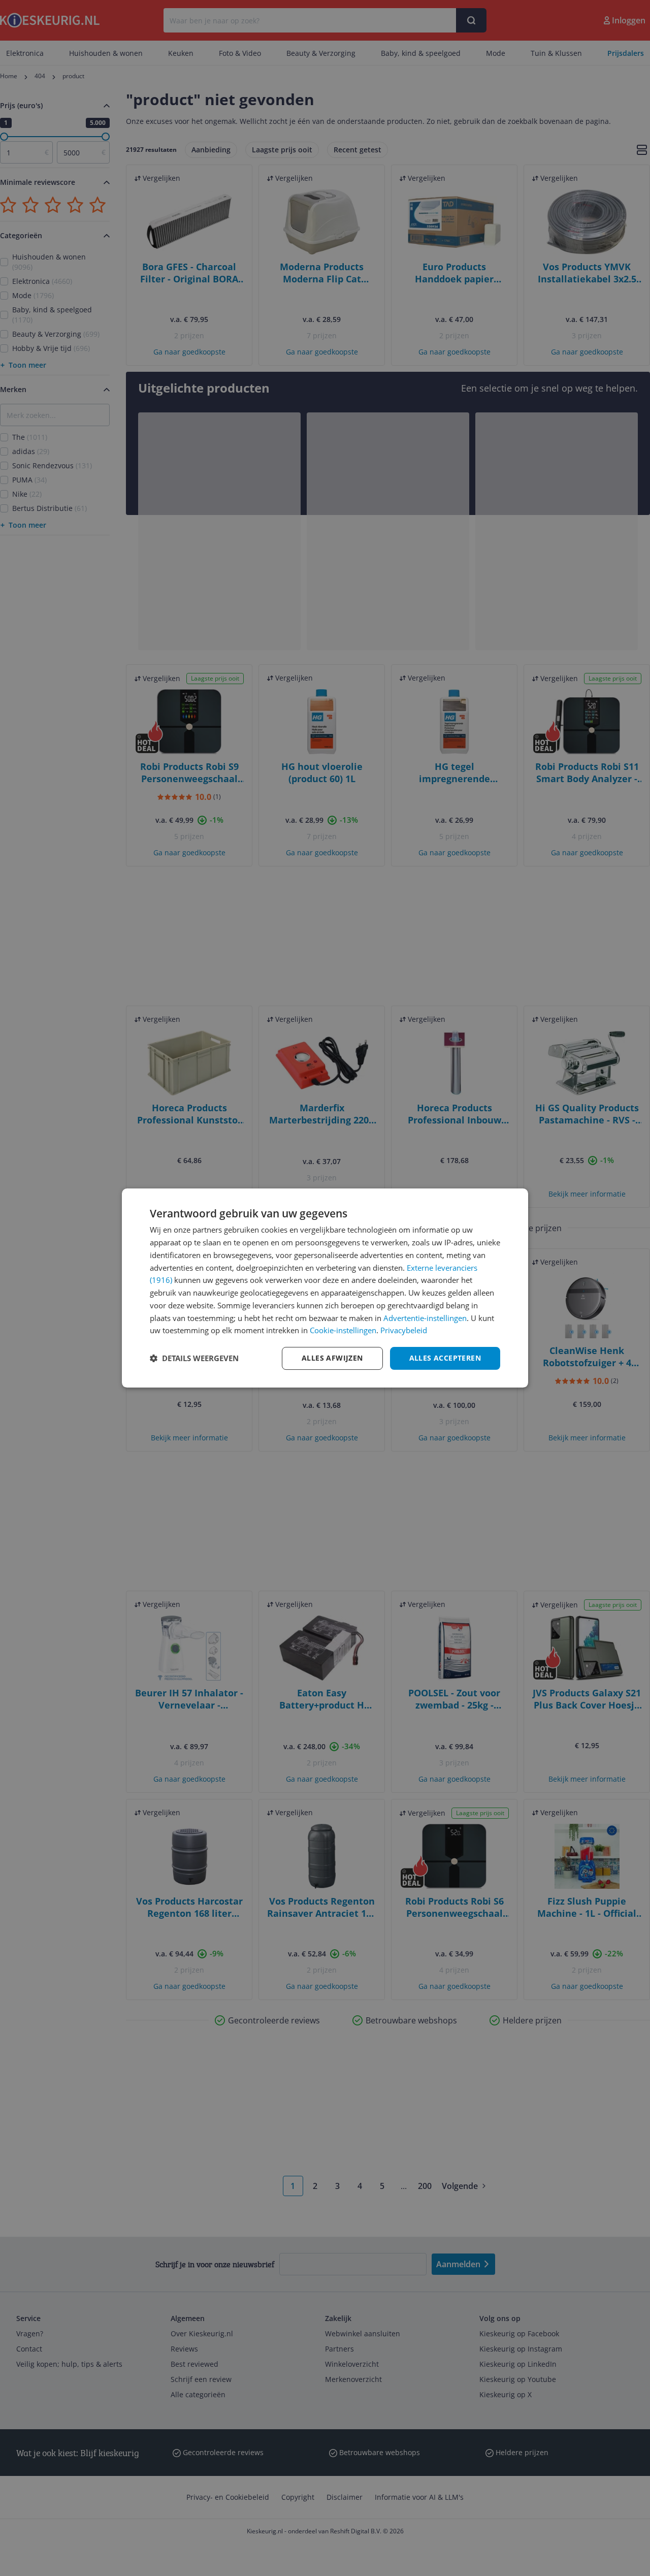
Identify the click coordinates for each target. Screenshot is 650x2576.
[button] (194, 1359)
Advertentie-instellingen (425, 1318)
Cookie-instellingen (343, 1330)
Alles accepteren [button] (445, 1358)
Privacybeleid (404, 1330)
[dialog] (325, 1288)
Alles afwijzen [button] (332, 1358)
